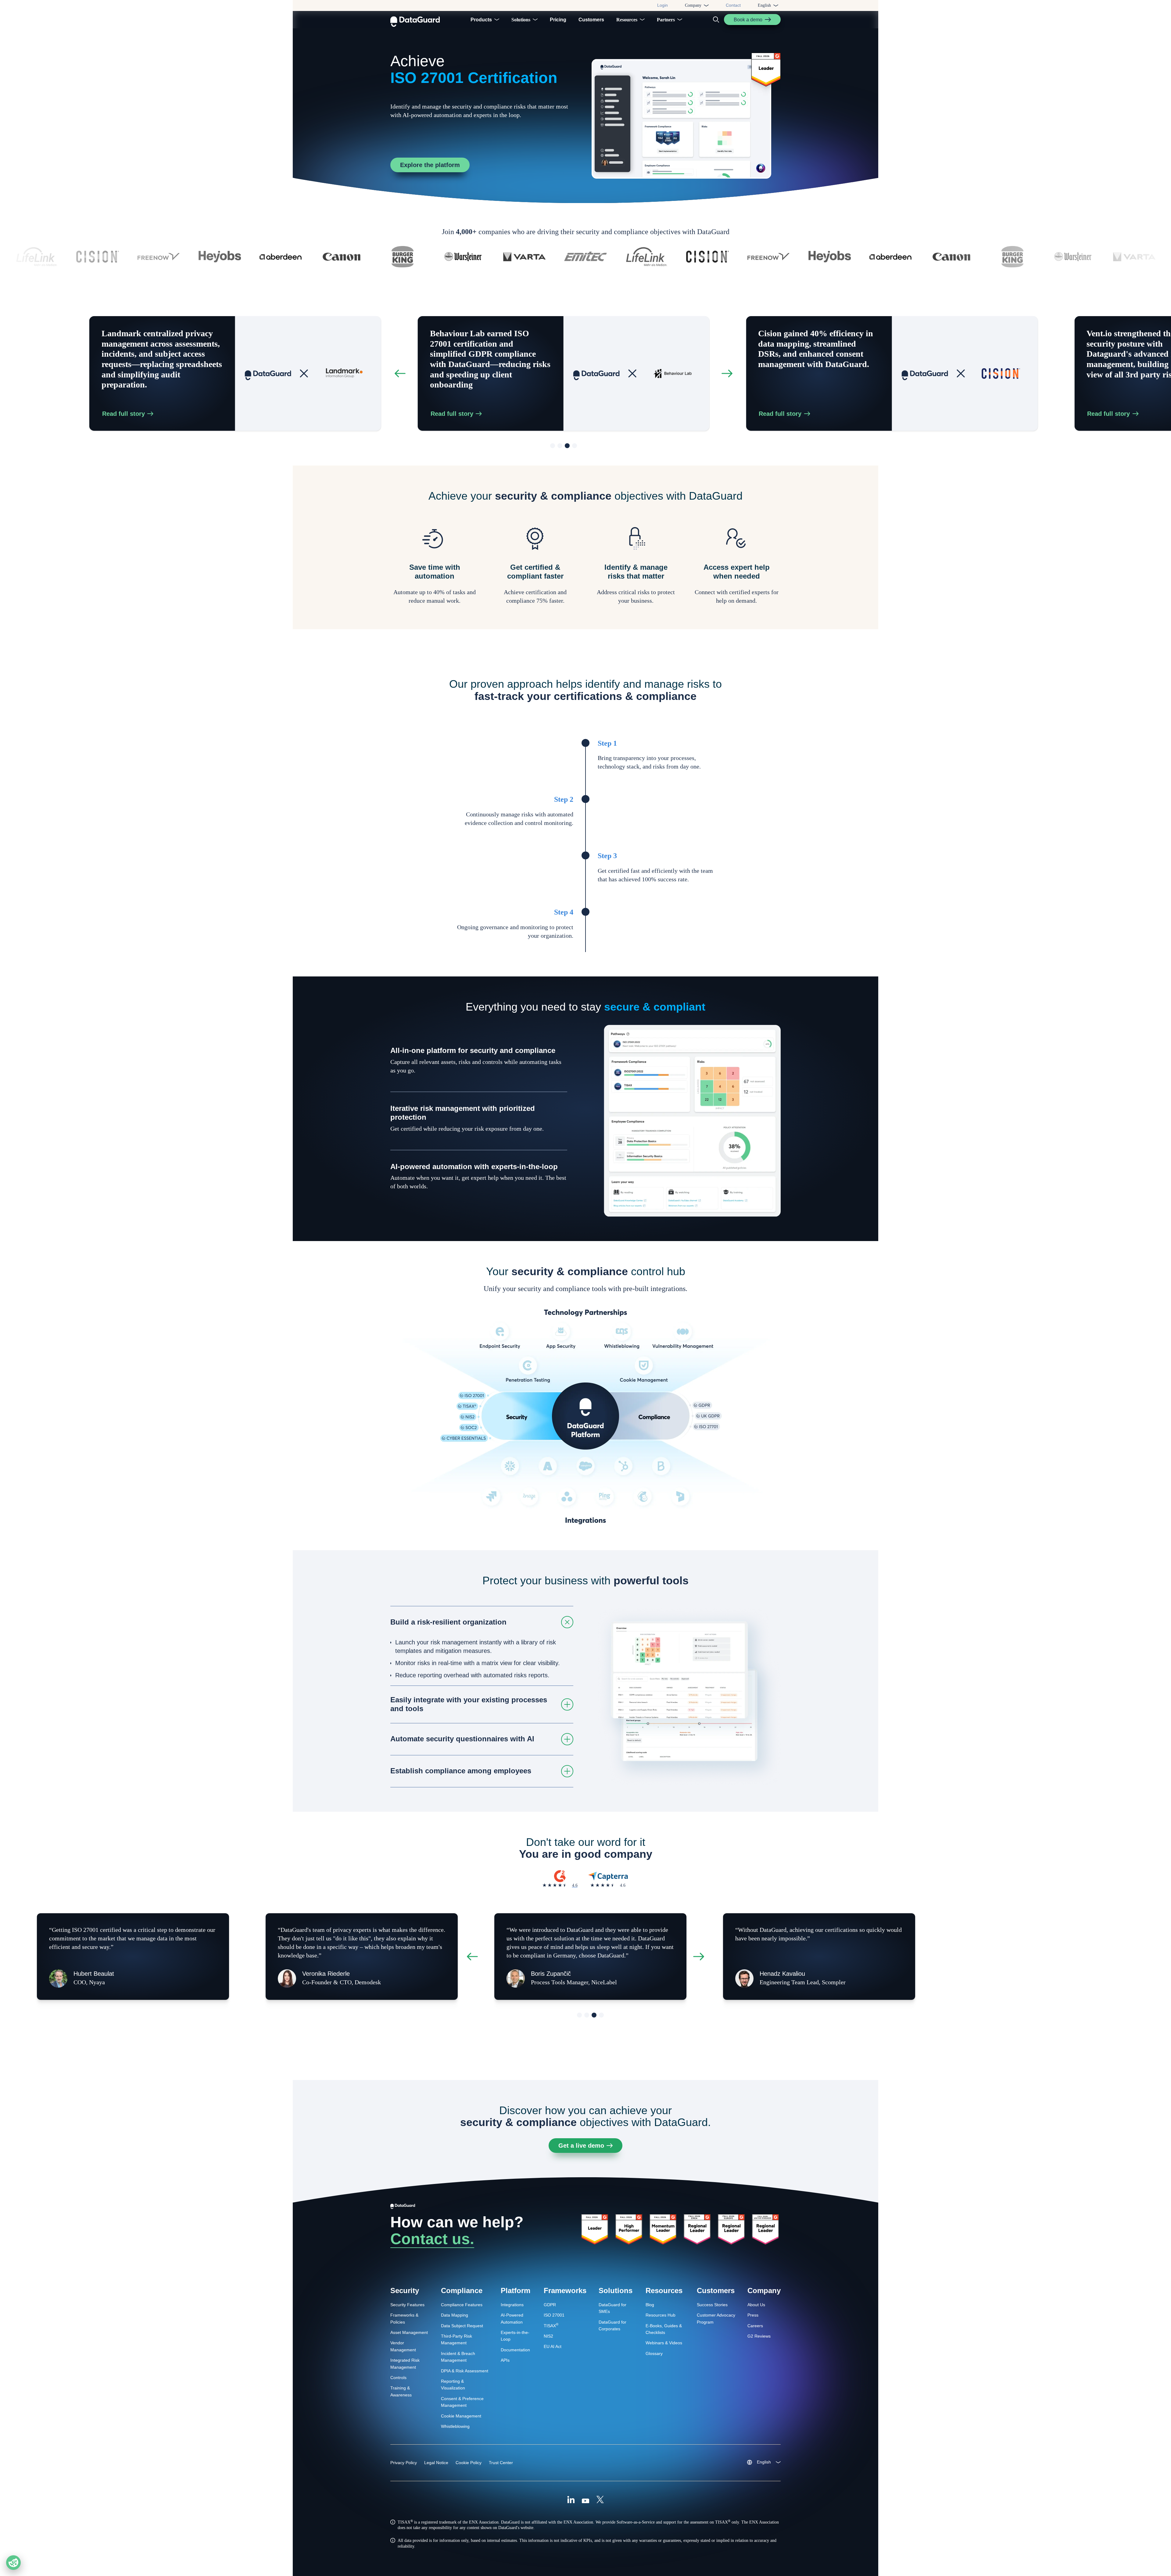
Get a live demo (581, 2146)
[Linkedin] (571, 2500)
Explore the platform (430, 165)
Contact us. (432, 2239)
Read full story (169, 414)
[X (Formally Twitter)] (600, 2500)
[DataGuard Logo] (415, 20)
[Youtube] (585, 2500)
